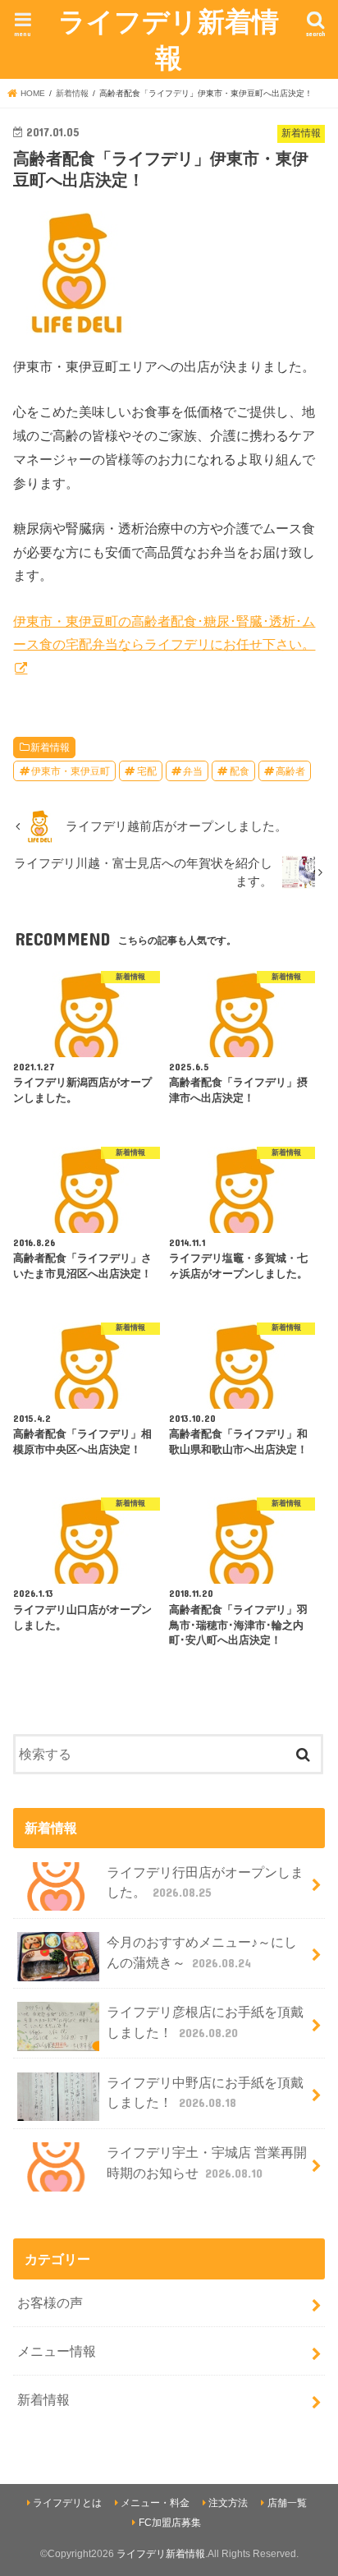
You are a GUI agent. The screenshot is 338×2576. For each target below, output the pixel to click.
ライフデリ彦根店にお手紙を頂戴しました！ (205, 2022)
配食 (240, 771)
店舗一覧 (287, 2503)
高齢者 (290, 771)
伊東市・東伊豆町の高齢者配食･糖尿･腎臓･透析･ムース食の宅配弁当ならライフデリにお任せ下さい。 (164, 633)
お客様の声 (50, 2302)
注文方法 (228, 2503)
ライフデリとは (67, 2503)
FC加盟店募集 (170, 2523)
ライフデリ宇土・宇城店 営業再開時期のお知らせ (207, 2162)
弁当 (193, 771)
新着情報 (50, 747)
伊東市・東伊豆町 (71, 771)
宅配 (147, 771)
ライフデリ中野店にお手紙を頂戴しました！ (205, 2093)
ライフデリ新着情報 (169, 39)
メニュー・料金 (155, 2503)
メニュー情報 (57, 2351)
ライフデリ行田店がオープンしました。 (205, 1882)
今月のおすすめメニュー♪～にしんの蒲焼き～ (202, 1952)
